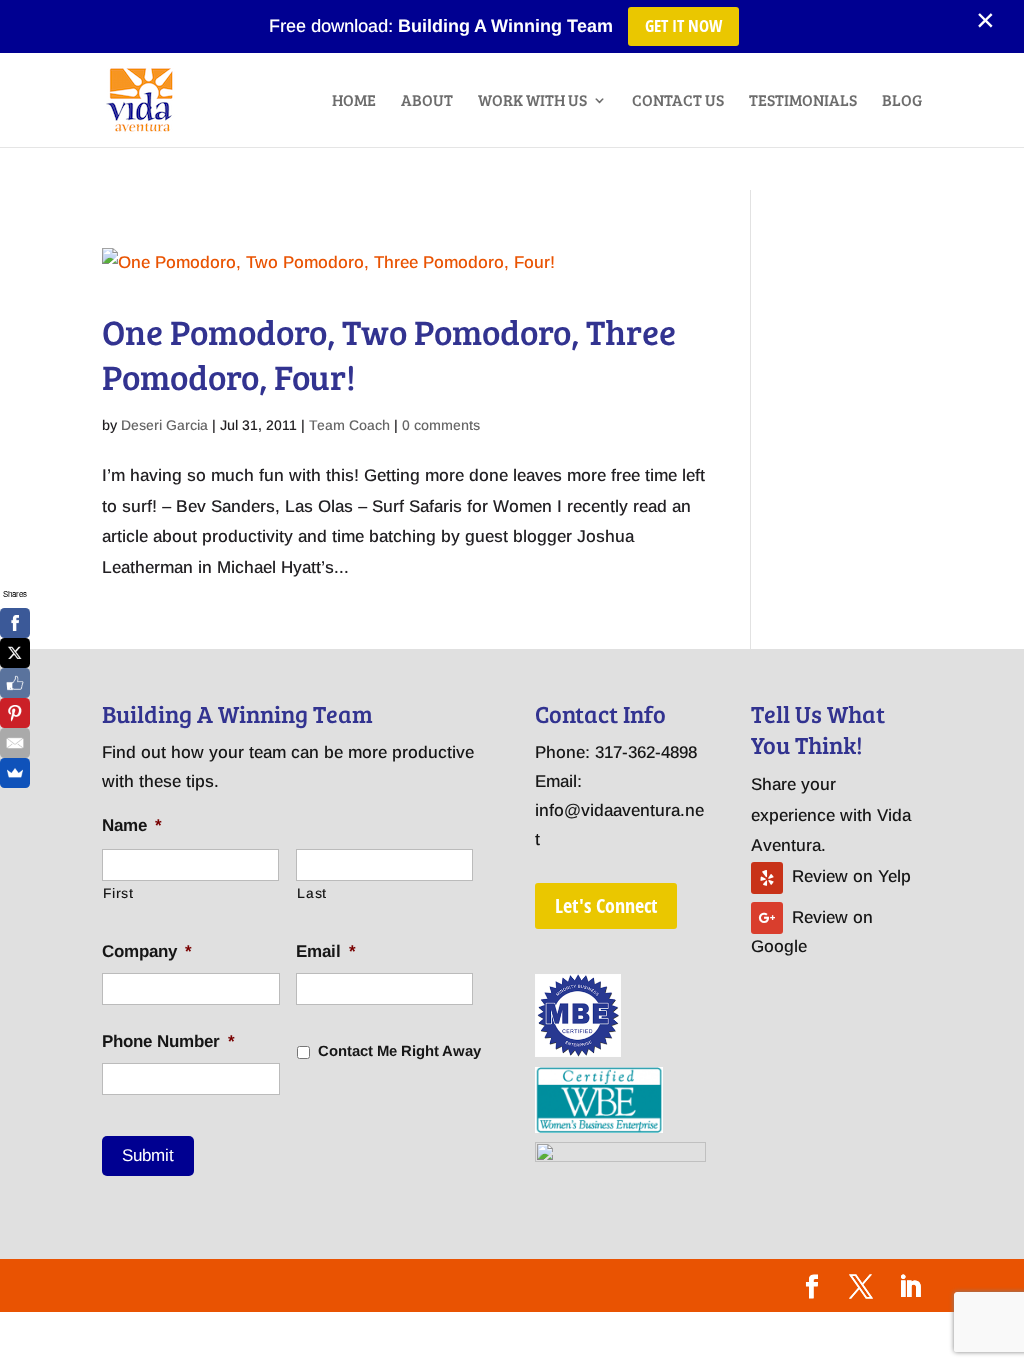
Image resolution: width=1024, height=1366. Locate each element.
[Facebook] (15, 623)
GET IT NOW (683, 25)
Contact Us (678, 101)
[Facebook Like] (15, 683)
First (118, 893)
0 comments (441, 425)
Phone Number (168, 1041)
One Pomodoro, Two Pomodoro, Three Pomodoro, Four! (389, 354)
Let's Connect (606, 905)
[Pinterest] (15, 713)
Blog (902, 101)
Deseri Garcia (164, 425)
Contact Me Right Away (399, 1051)
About (427, 101)
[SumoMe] (15, 773)
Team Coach (349, 425)
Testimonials (803, 101)
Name (132, 825)
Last (312, 893)
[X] (15, 653)
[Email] (15, 743)
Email (326, 951)
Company (147, 951)
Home (354, 101)
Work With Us (532, 101)
